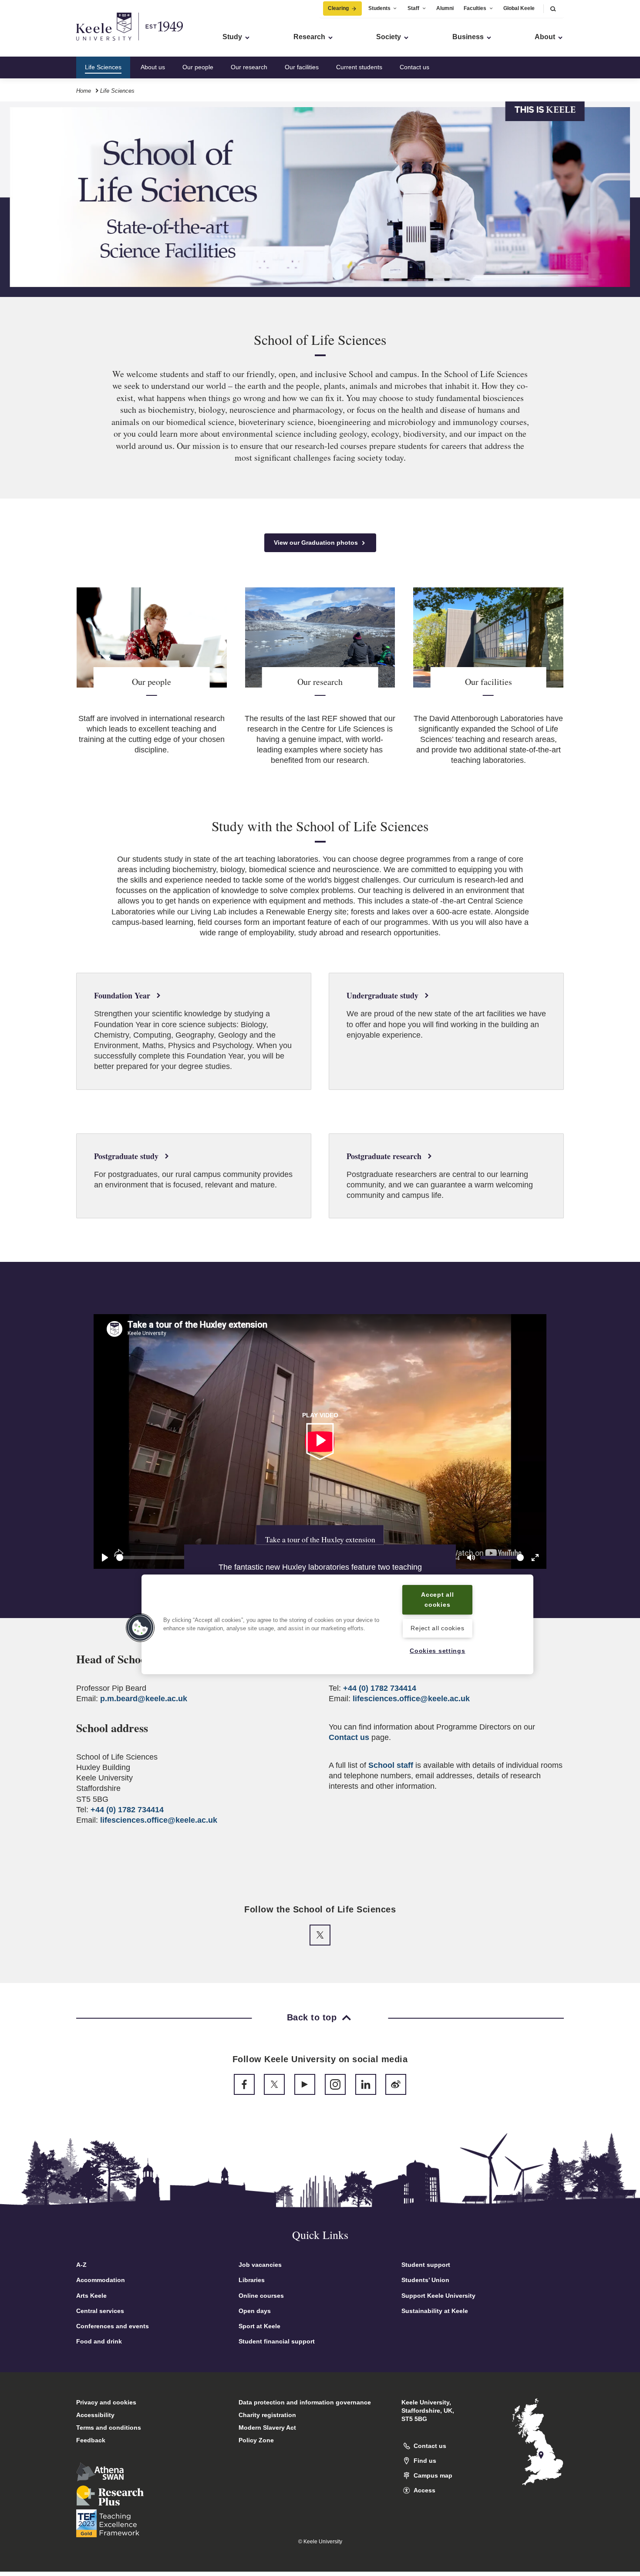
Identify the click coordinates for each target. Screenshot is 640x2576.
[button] (553, 8)
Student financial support (277, 2341)
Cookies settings (438, 1651)
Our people (198, 67)
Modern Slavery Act (267, 2428)
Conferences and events (113, 2326)
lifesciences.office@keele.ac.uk (159, 1820)
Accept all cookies (437, 1600)
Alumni (445, 8)
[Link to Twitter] (320, 1935)
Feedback (91, 2440)
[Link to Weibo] (396, 2084)
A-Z (81, 2265)
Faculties (475, 8)
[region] (337, 1624)
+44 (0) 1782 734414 (127, 1810)
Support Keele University (438, 2296)
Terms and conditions (109, 2428)
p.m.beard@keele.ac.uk (144, 1699)
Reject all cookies (437, 1628)
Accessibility (95, 2415)
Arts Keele (91, 2296)
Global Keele (519, 8)
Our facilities (302, 67)
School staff (391, 1765)
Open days (255, 2311)
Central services (100, 2311)
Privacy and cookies (106, 2402)
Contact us (414, 67)
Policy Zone (256, 2440)
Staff (413, 8)
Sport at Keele (259, 2326)
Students (379, 8)
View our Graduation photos (317, 543)
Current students (359, 67)
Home (84, 91)
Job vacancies (260, 2265)
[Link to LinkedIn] (366, 2084)
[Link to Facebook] (244, 2084)
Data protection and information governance (305, 2402)
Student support (426, 2265)
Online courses (261, 2296)
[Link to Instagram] (335, 2084)
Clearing (338, 8)
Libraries (252, 2280)
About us (153, 67)
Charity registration (267, 2415)
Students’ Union (425, 2280)
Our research (249, 67)
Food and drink (99, 2341)
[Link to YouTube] (305, 2084)
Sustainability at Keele (435, 2311)
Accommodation (101, 2280)
